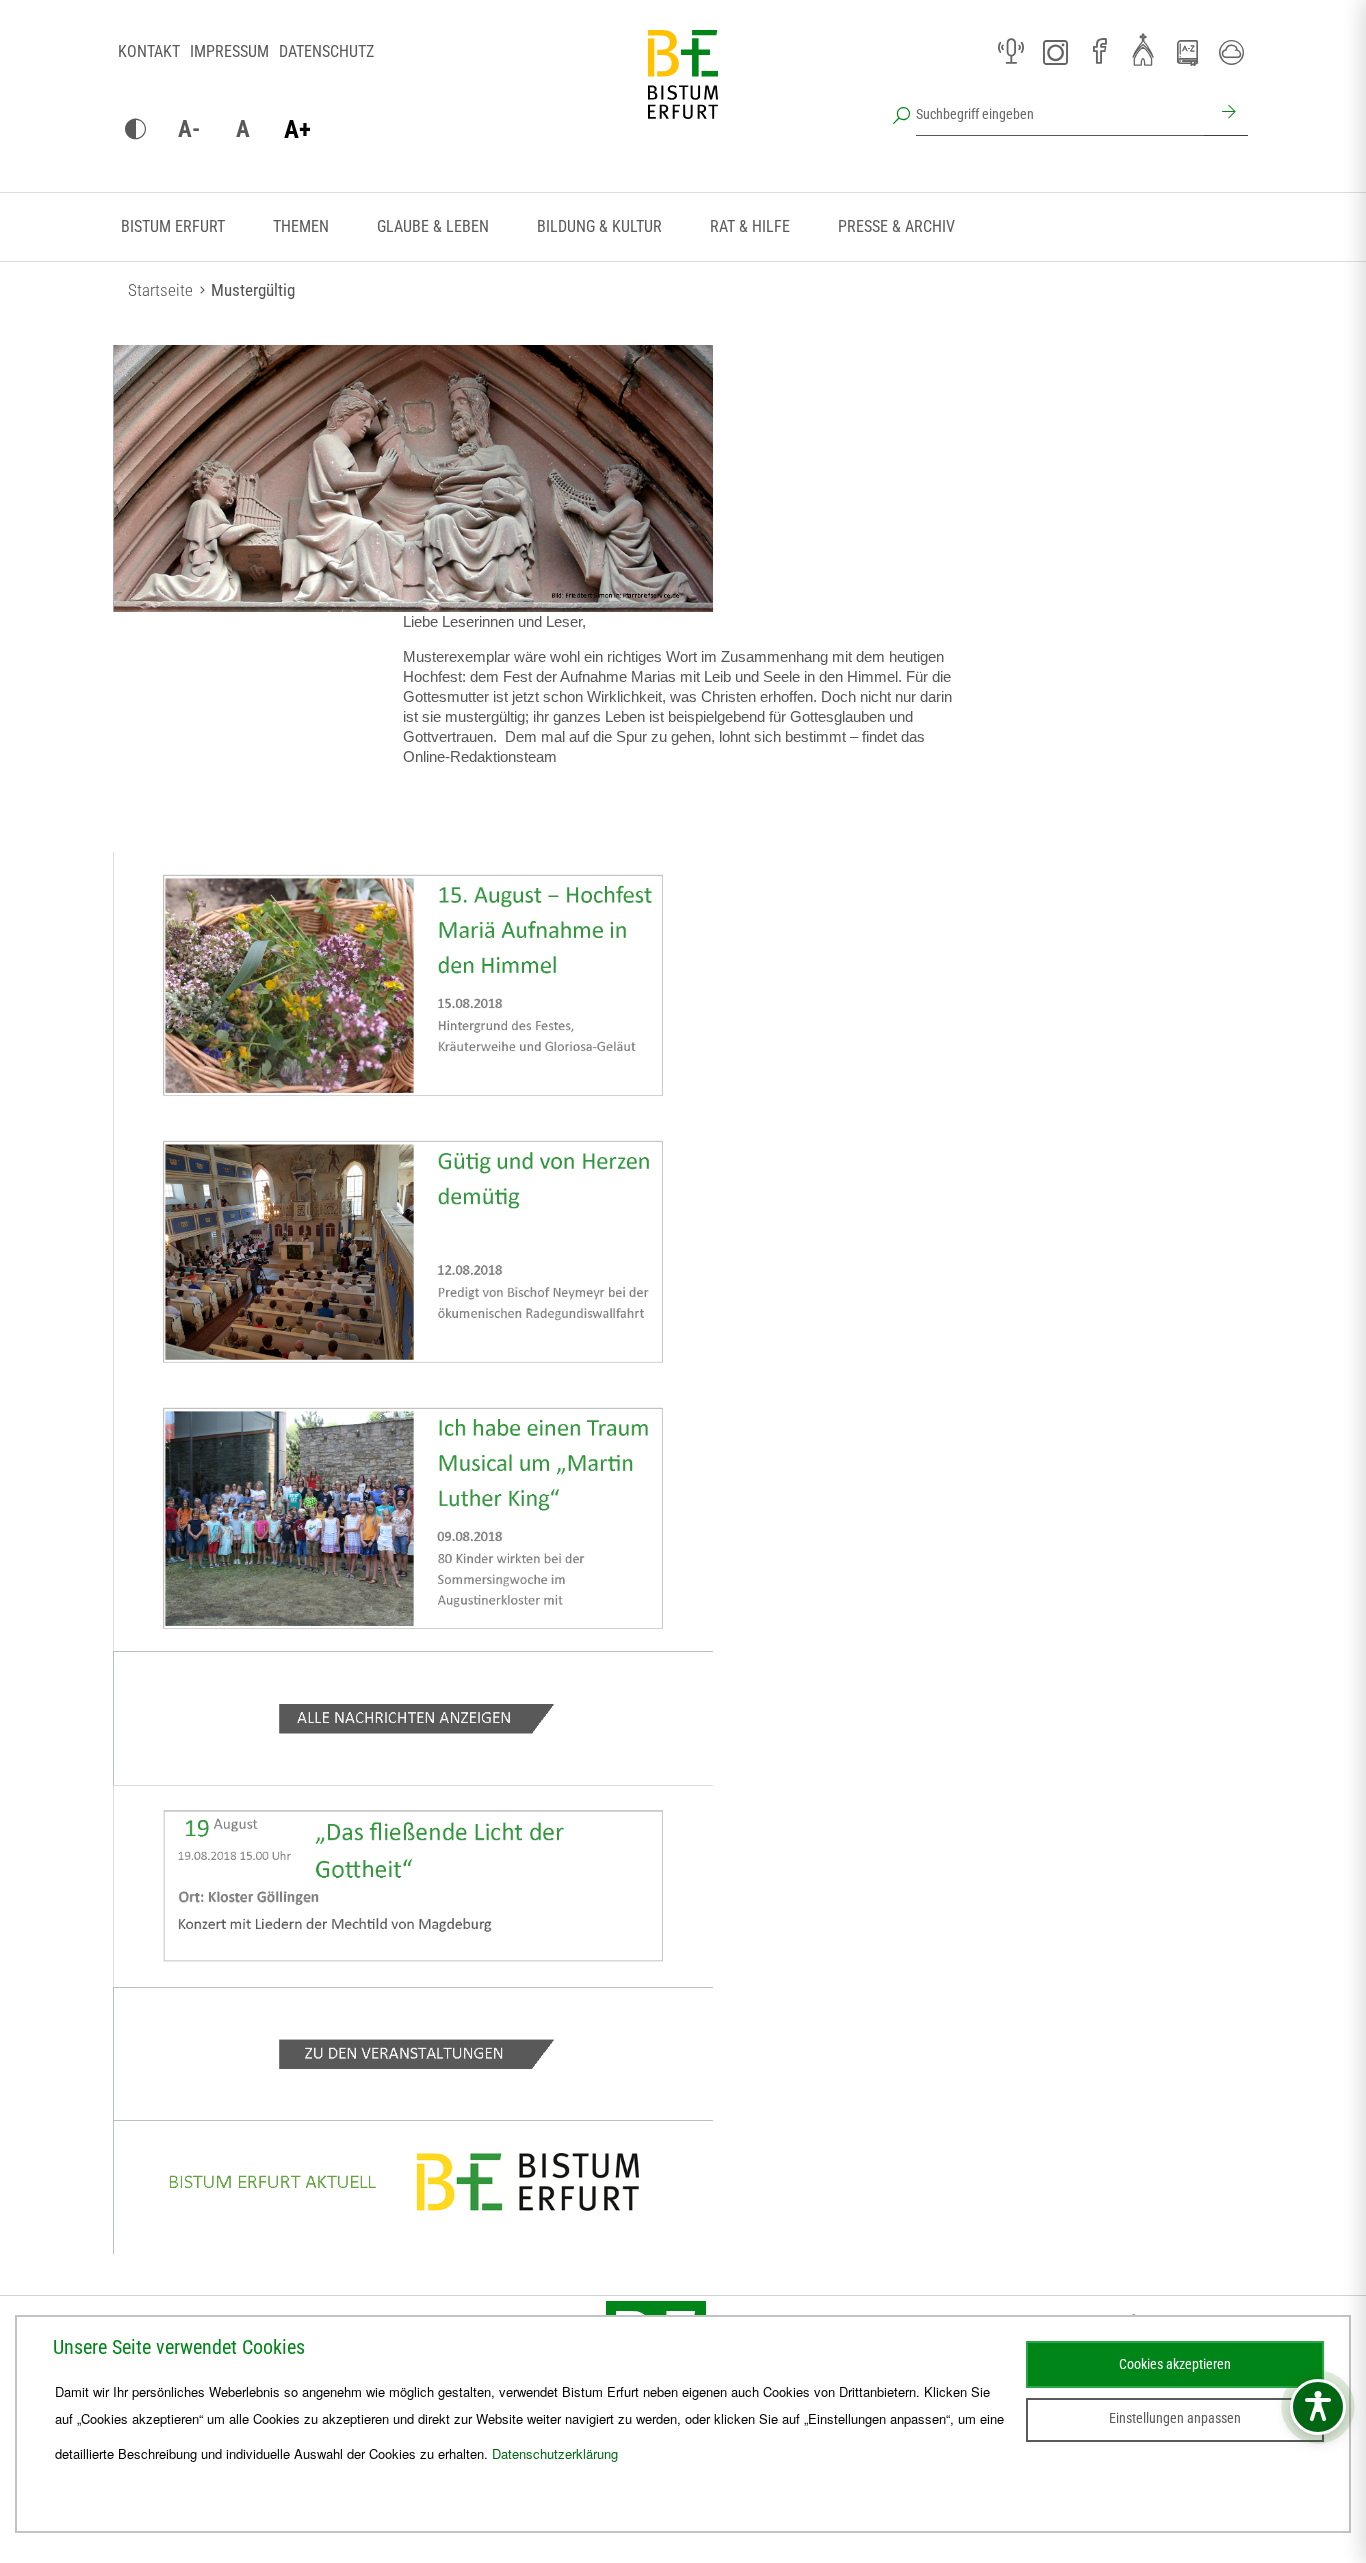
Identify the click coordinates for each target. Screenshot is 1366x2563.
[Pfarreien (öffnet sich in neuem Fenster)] (1143, 49)
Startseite (160, 290)
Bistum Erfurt (173, 226)
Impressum (229, 51)
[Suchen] (1226, 114)
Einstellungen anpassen (1175, 2418)
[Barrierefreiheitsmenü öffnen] (1318, 2407)
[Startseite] (683, 90)
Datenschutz (326, 51)
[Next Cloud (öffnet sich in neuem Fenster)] (1231, 52)
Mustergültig (253, 290)
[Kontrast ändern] (135, 130)
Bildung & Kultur (599, 226)
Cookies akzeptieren (1175, 2364)
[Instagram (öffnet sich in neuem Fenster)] (1055, 52)
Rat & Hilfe (750, 226)
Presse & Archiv (896, 226)
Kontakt (149, 51)
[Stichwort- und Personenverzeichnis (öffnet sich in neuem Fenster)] (1187, 53)
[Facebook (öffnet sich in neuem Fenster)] (1099, 52)
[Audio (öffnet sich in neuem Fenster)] (1011, 52)
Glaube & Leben (433, 226)
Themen (301, 226)
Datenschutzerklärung (555, 2453)
